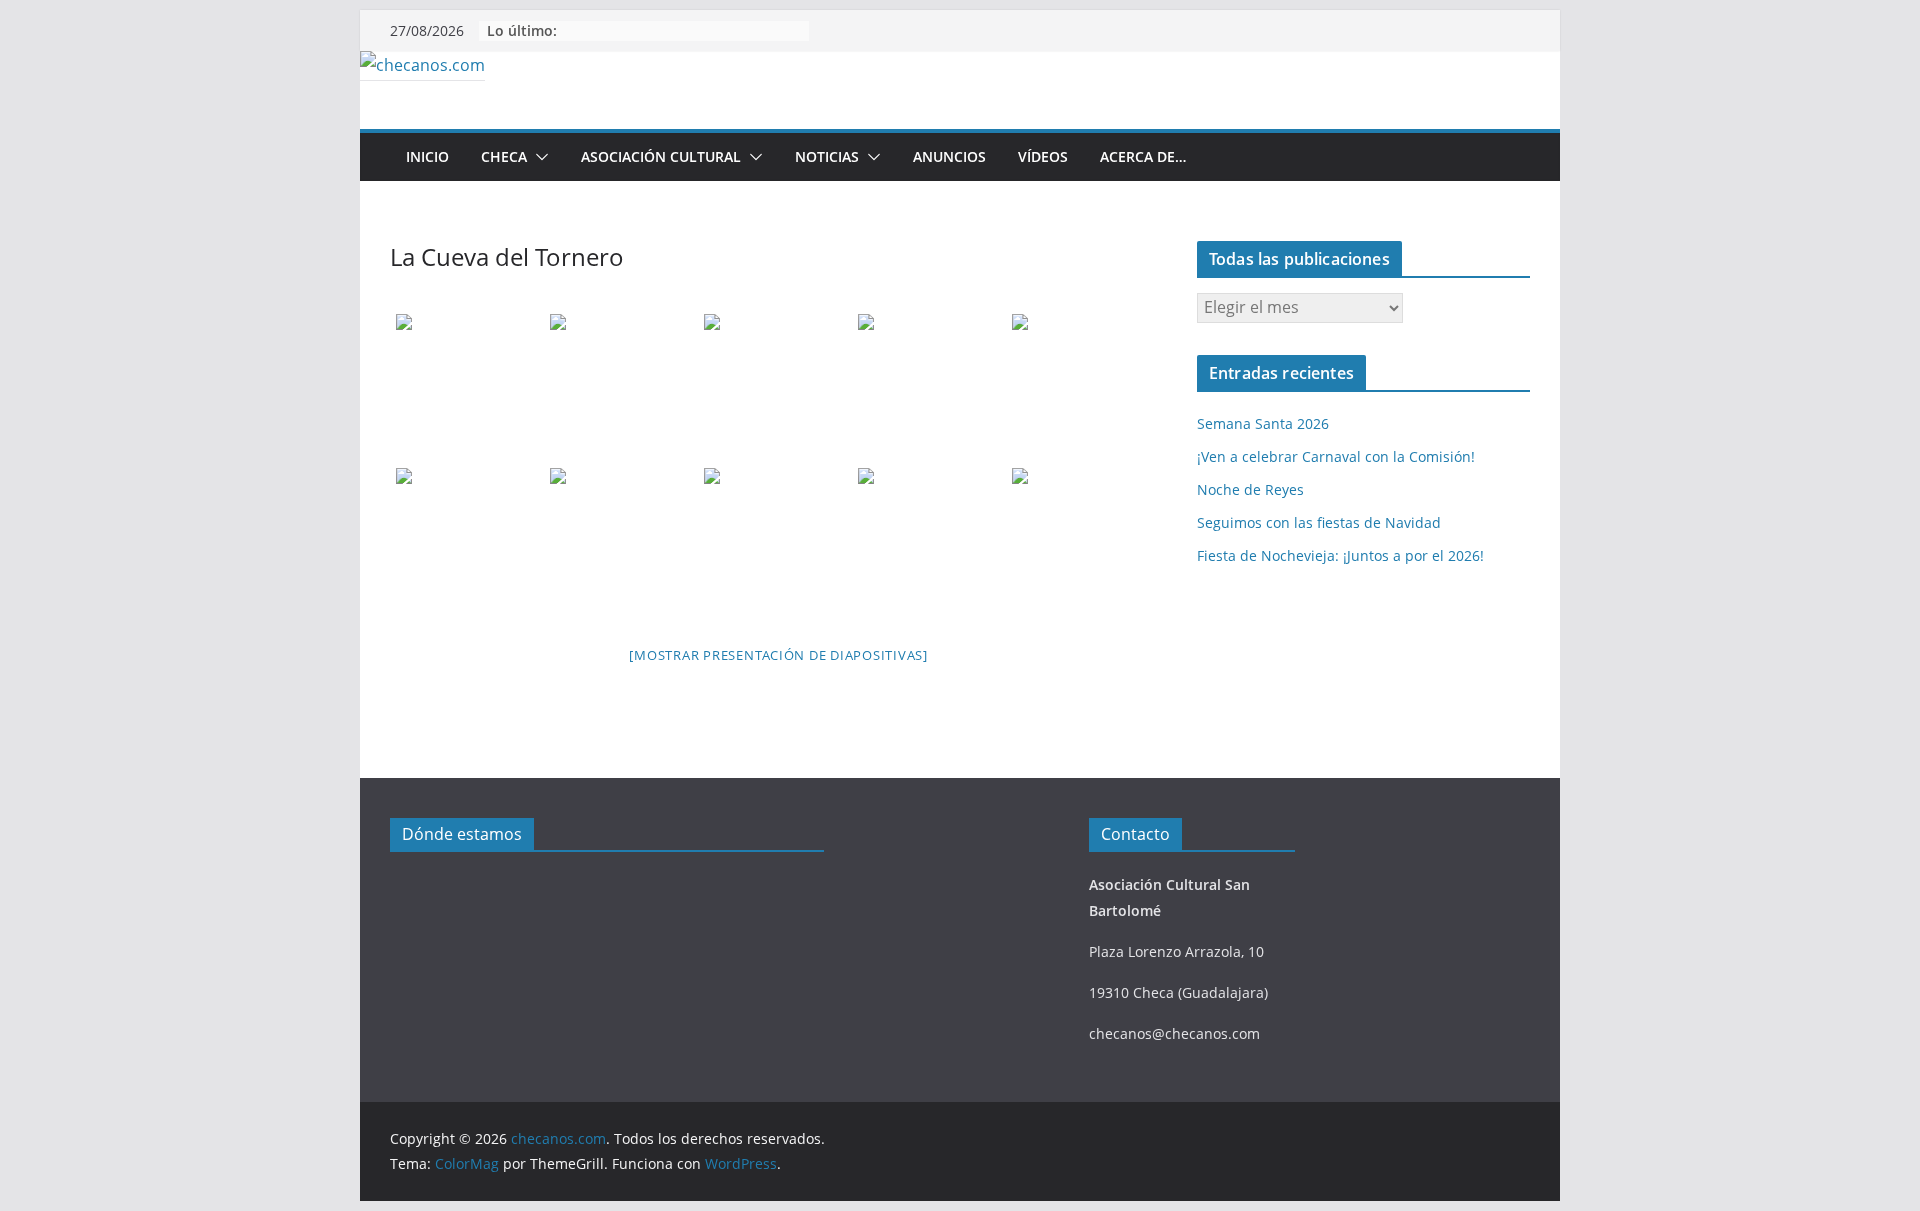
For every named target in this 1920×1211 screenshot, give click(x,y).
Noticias (827, 156)
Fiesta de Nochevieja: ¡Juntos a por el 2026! (1340, 555)
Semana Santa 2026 (1263, 423)
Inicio (427, 156)
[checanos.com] (422, 65)
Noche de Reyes (1250, 489)
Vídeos (1043, 156)
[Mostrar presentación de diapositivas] (778, 655)
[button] (538, 157)
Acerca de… (1143, 156)
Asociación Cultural (661, 156)
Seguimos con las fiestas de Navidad (1319, 522)
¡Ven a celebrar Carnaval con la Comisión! (1336, 456)
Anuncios (949, 156)
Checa (504, 156)
